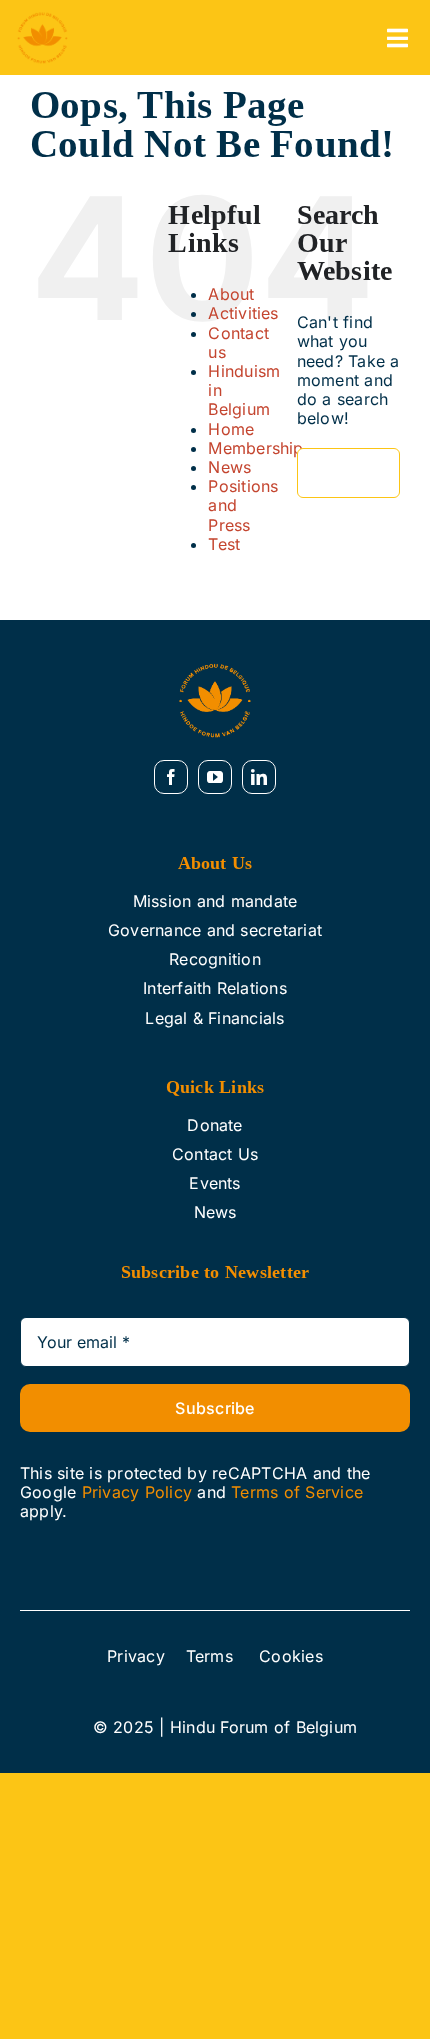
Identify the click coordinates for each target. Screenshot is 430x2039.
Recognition (215, 959)
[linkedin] (259, 777)
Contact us (238, 342)
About (231, 294)
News (229, 467)
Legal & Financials (214, 1018)
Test (224, 544)
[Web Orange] (42, 18)
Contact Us (215, 1154)
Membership (255, 448)
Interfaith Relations (215, 988)
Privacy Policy (137, 1492)
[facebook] (171, 777)
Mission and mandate (215, 901)
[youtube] (215, 777)
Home (231, 429)
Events (214, 1183)
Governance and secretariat (215, 930)
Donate (214, 1125)
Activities (243, 313)
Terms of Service (297, 1492)
